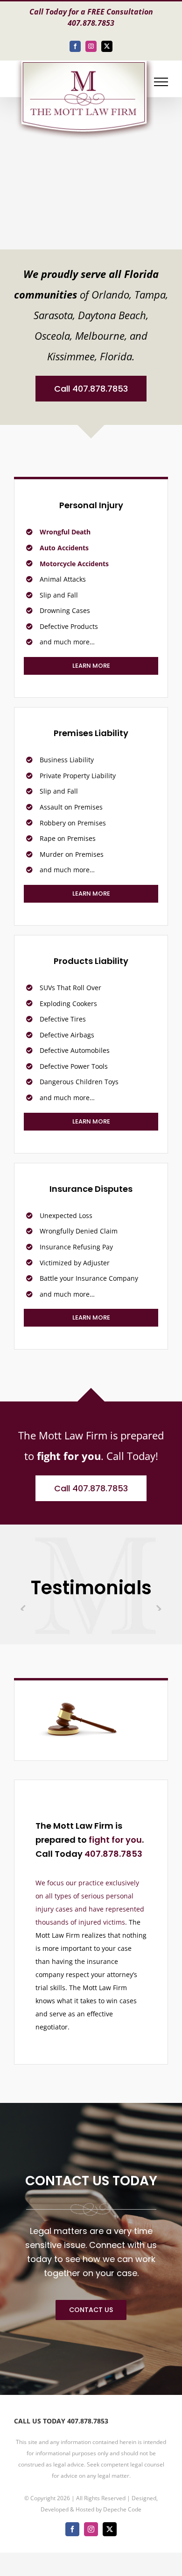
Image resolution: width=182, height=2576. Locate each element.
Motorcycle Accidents (74, 564)
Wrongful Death (65, 532)
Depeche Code (122, 2509)
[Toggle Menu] (161, 82)
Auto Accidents (64, 548)
